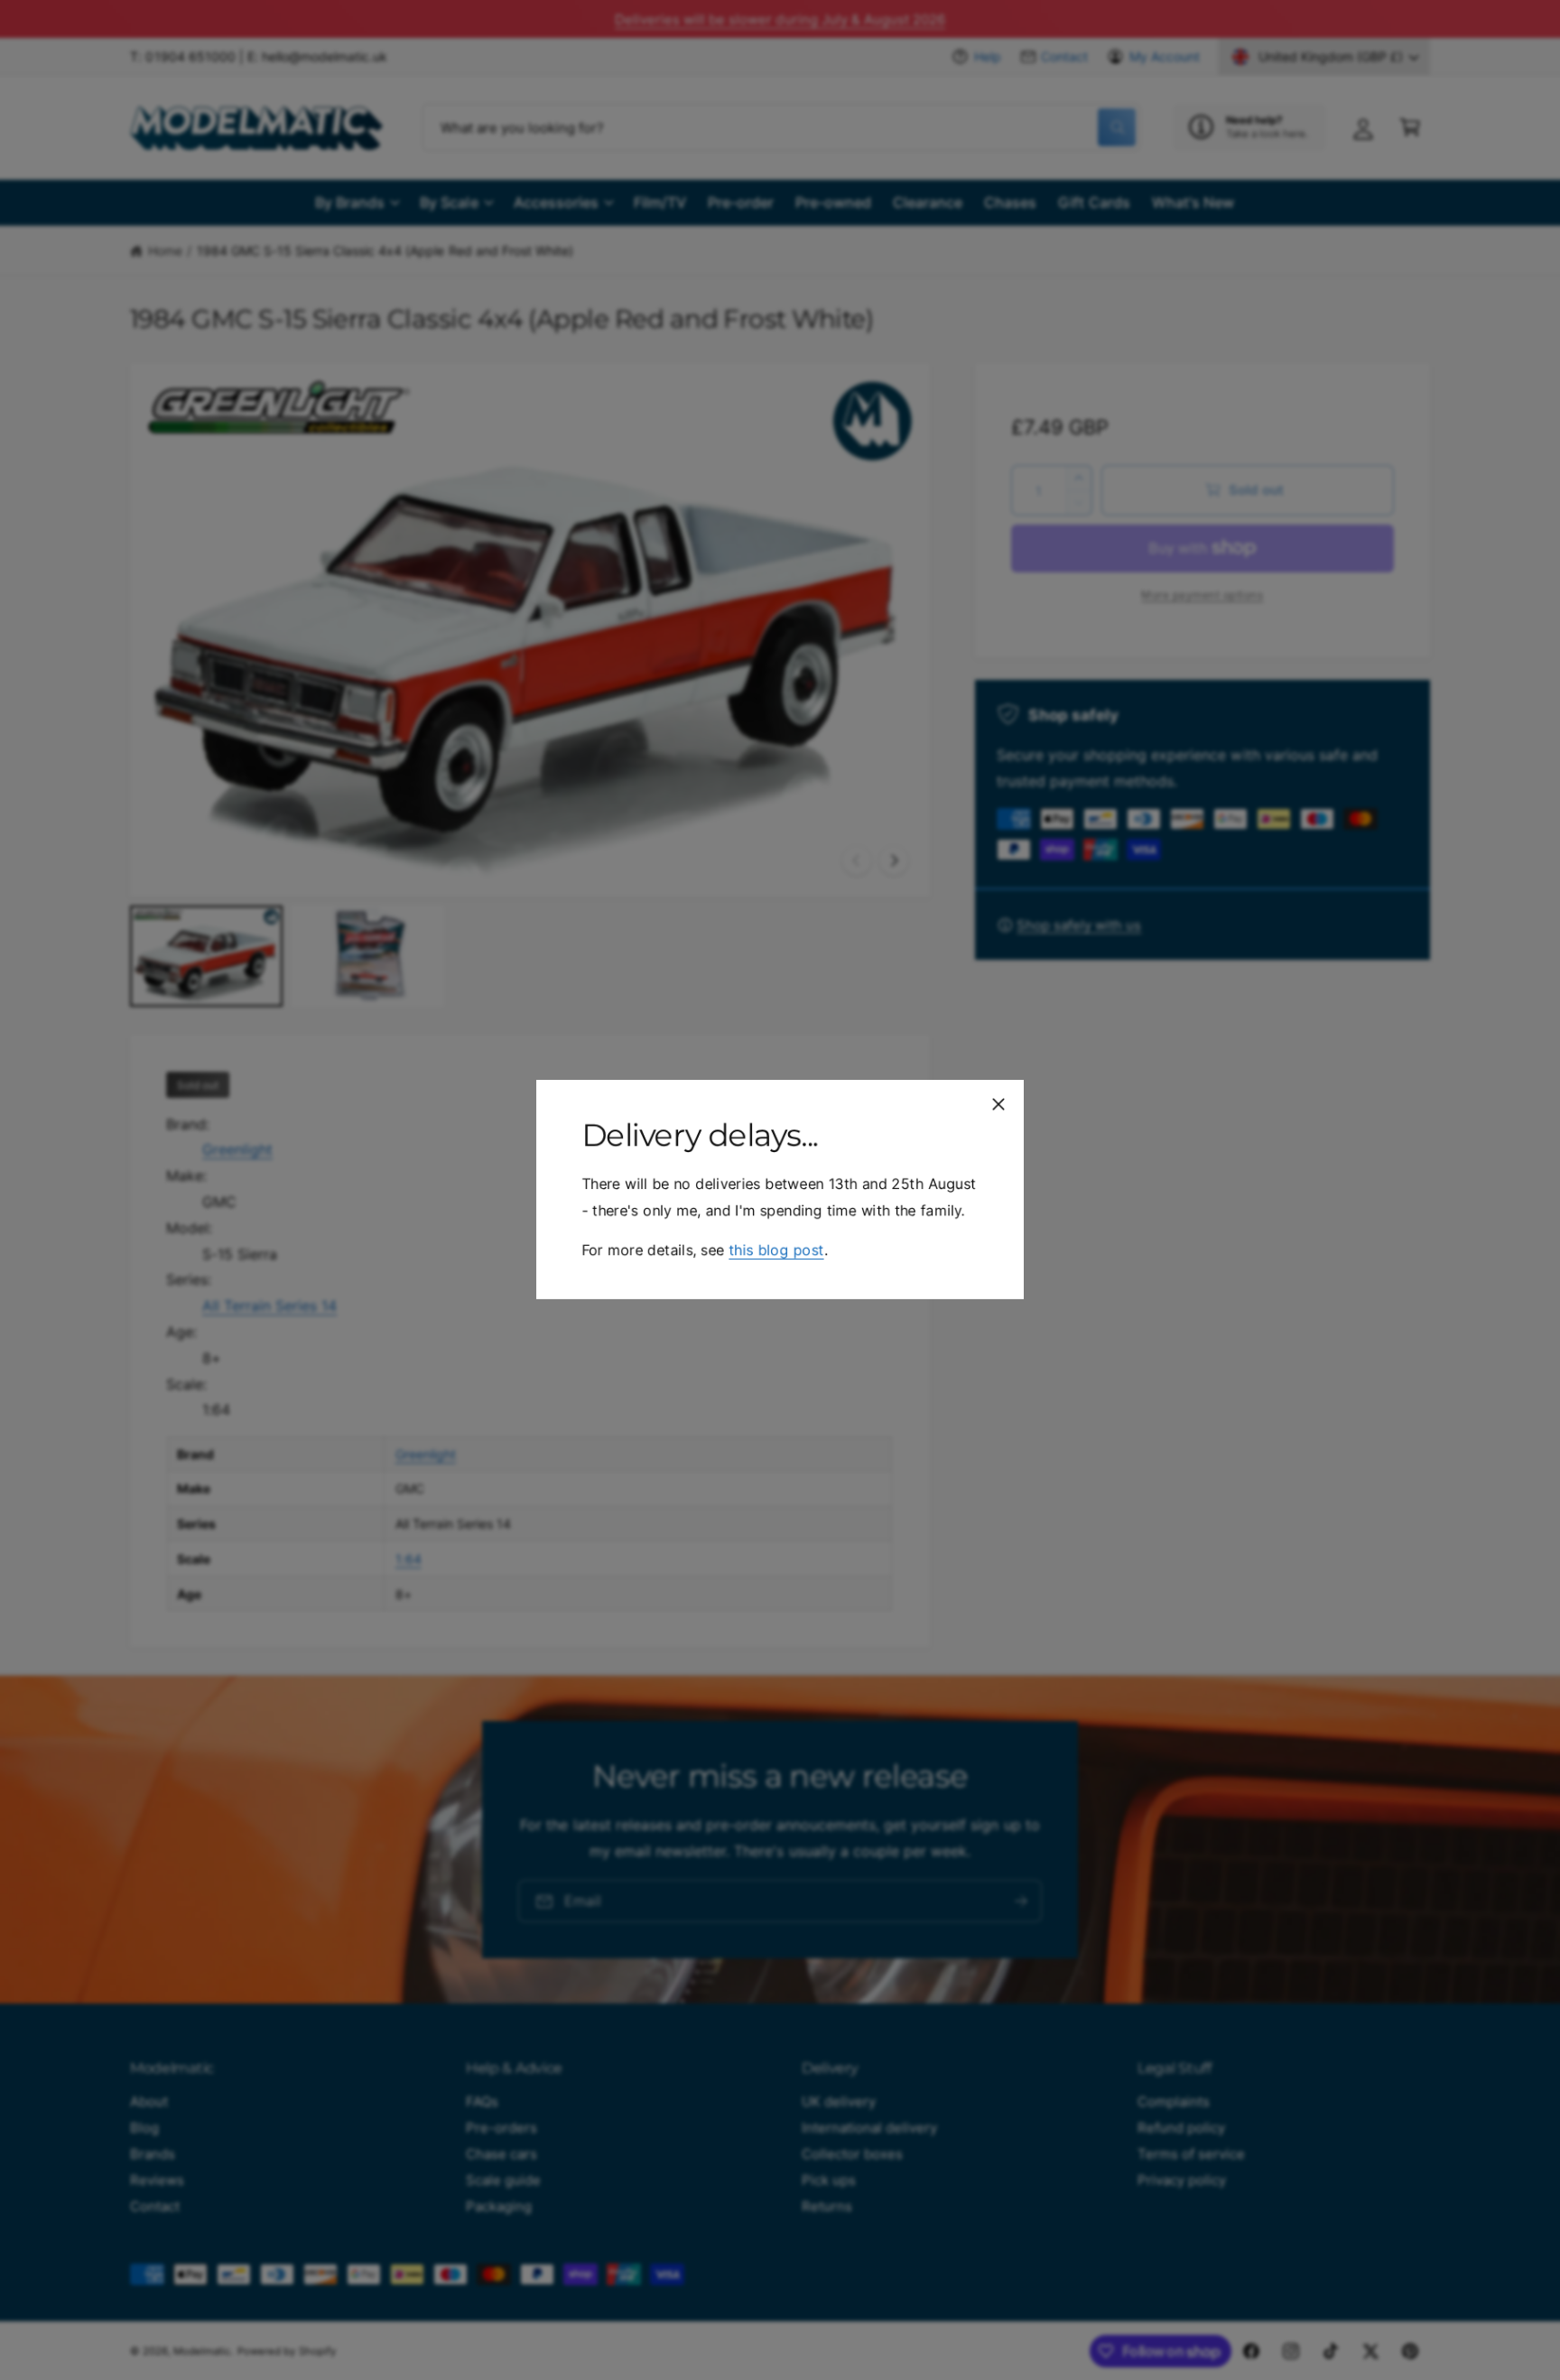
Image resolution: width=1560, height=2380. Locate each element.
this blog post (776, 1250)
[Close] (998, 1104)
